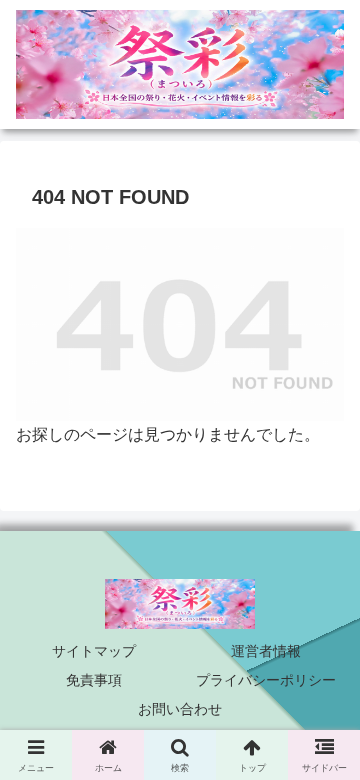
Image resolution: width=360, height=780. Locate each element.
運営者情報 (266, 651)
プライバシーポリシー (266, 680)
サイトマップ (94, 651)
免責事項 (94, 680)
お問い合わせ (180, 709)
